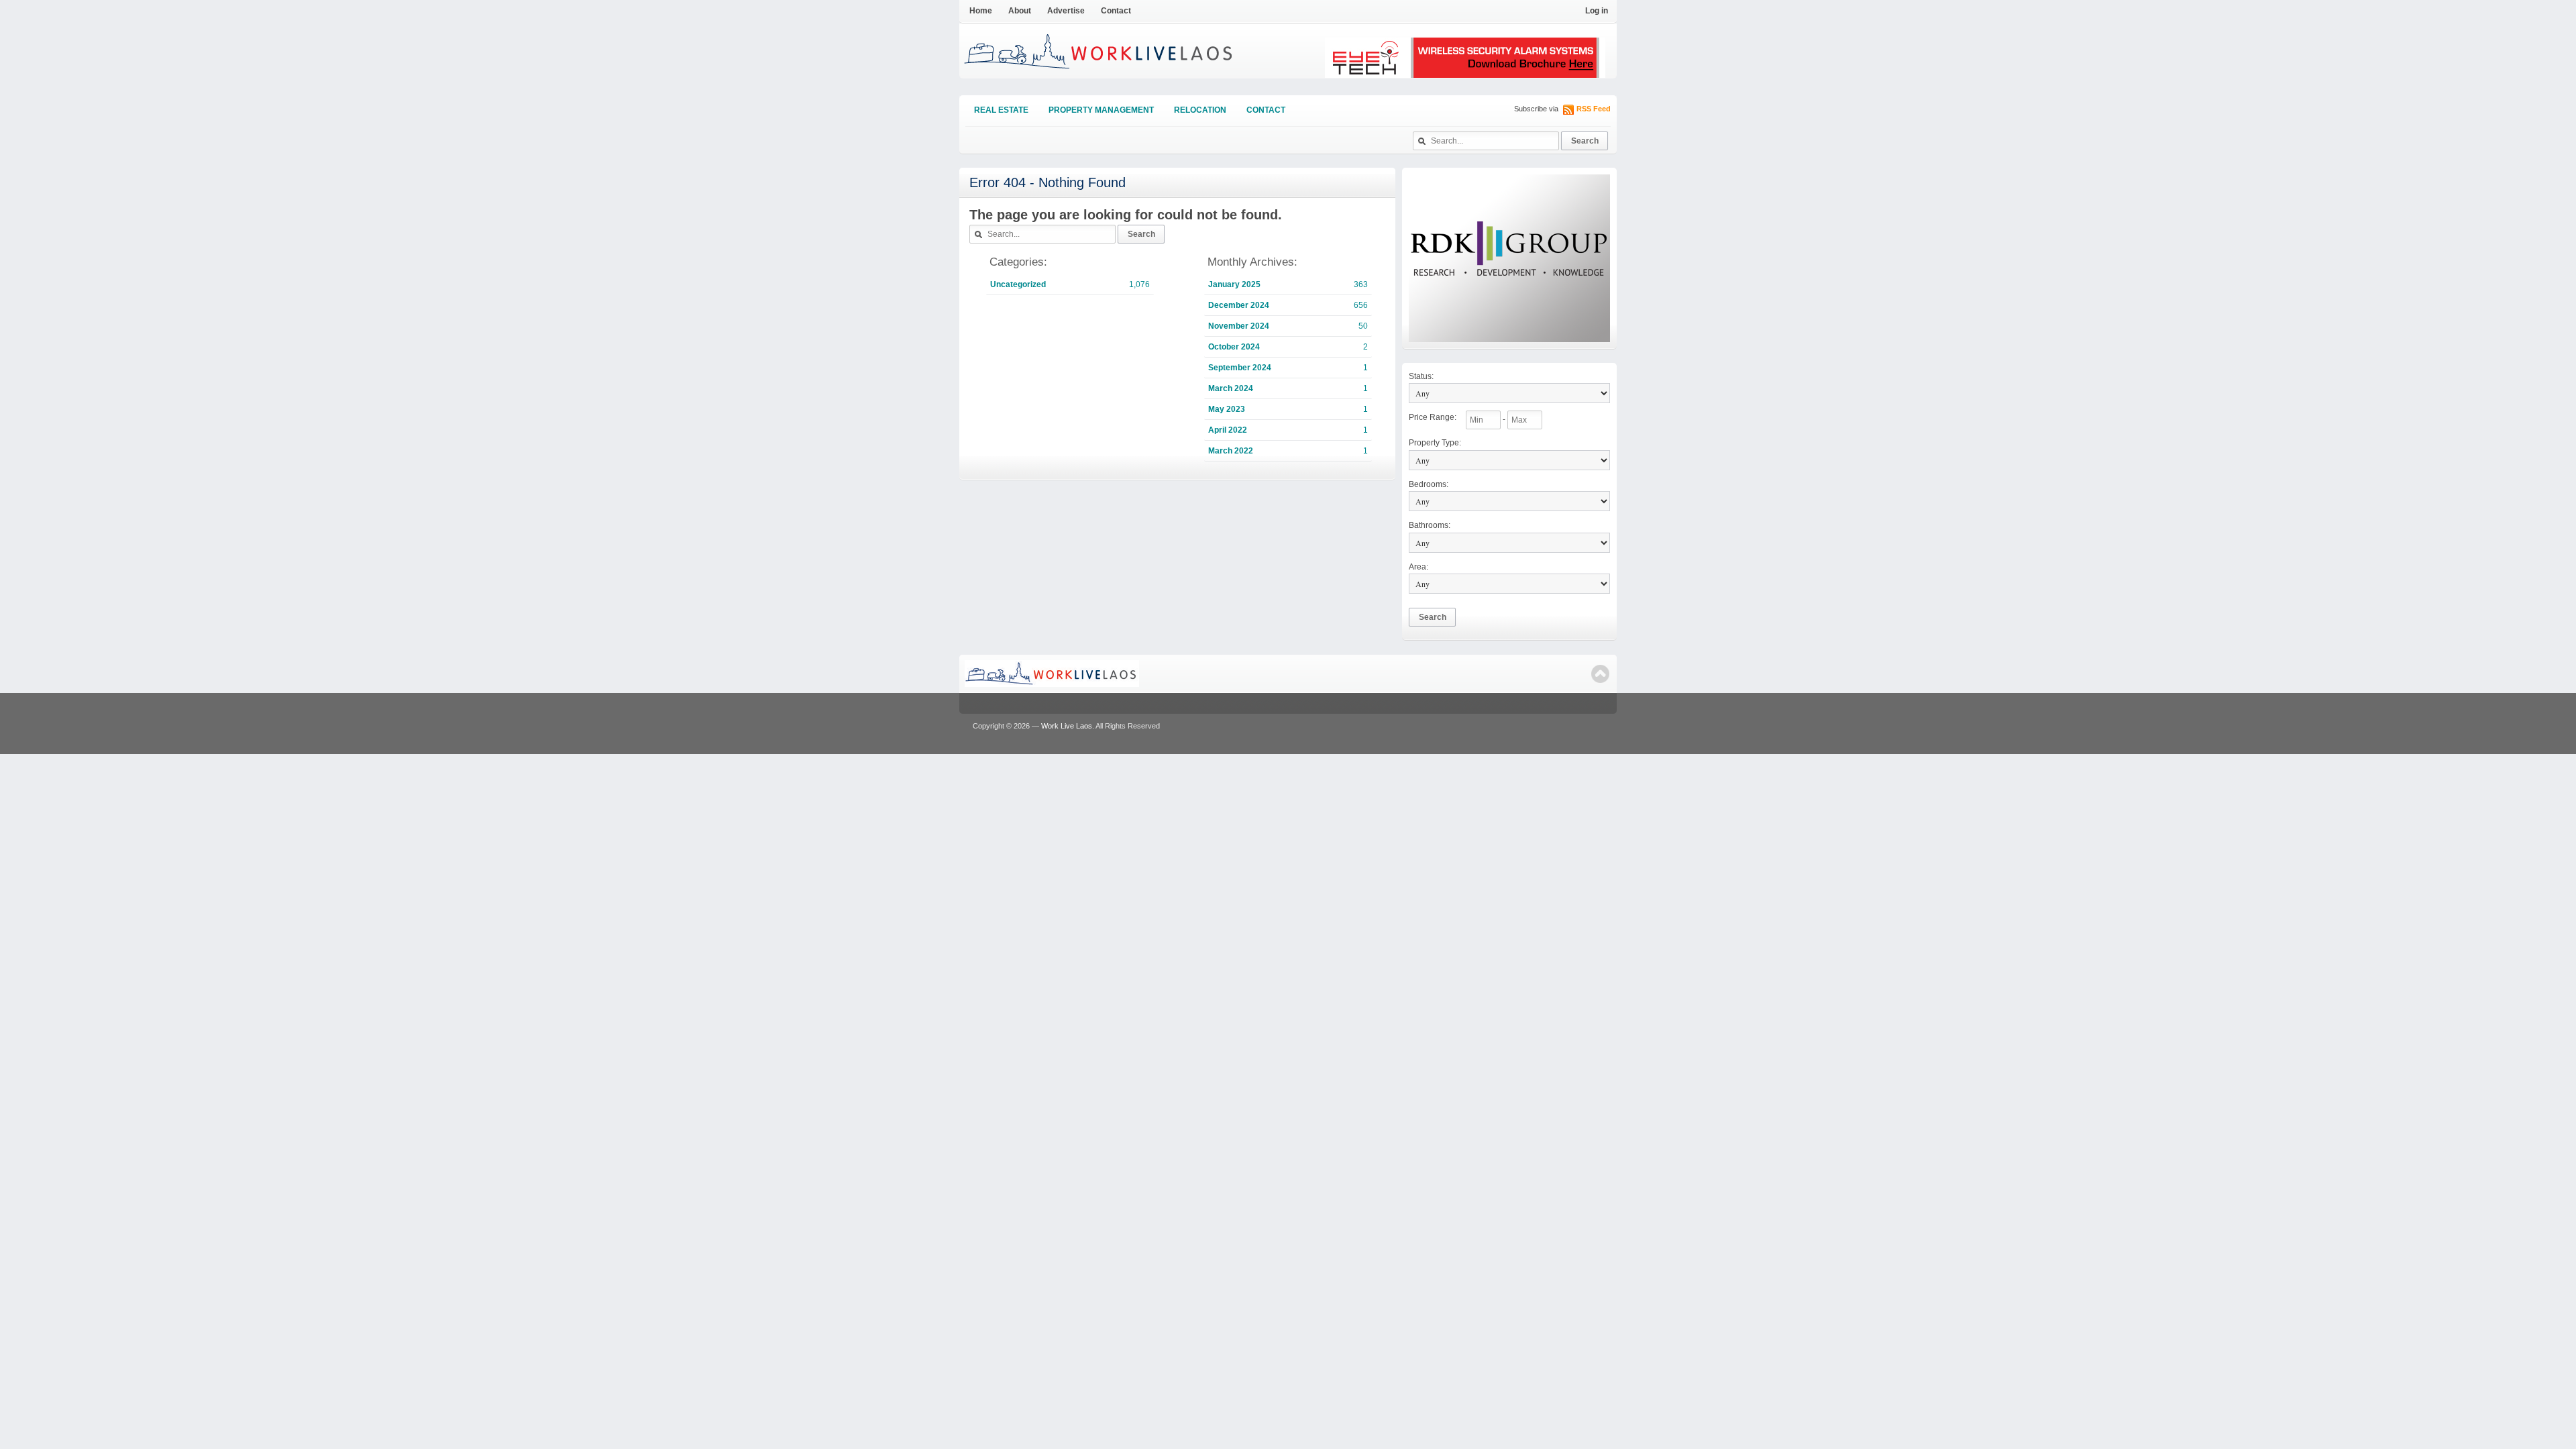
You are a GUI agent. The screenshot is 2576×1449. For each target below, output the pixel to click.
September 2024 (1240, 368)
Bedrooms (1429, 484)
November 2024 (1239, 326)
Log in (1597, 11)
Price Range (1433, 417)
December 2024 (1239, 305)
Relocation (1200, 110)
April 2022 (1228, 430)
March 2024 (1231, 388)
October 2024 (1234, 347)
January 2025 (1234, 284)
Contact (1116, 11)
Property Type (1435, 443)
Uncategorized (1018, 284)
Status (1421, 376)
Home (981, 11)
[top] (1600, 674)
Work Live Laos (1067, 726)
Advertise (1066, 11)
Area (1418, 567)
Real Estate (1001, 110)
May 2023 (1227, 409)
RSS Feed (1594, 109)
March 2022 (1231, 451)
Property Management (1101, 110)
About (1020, 11)
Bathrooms (1430, 525)
